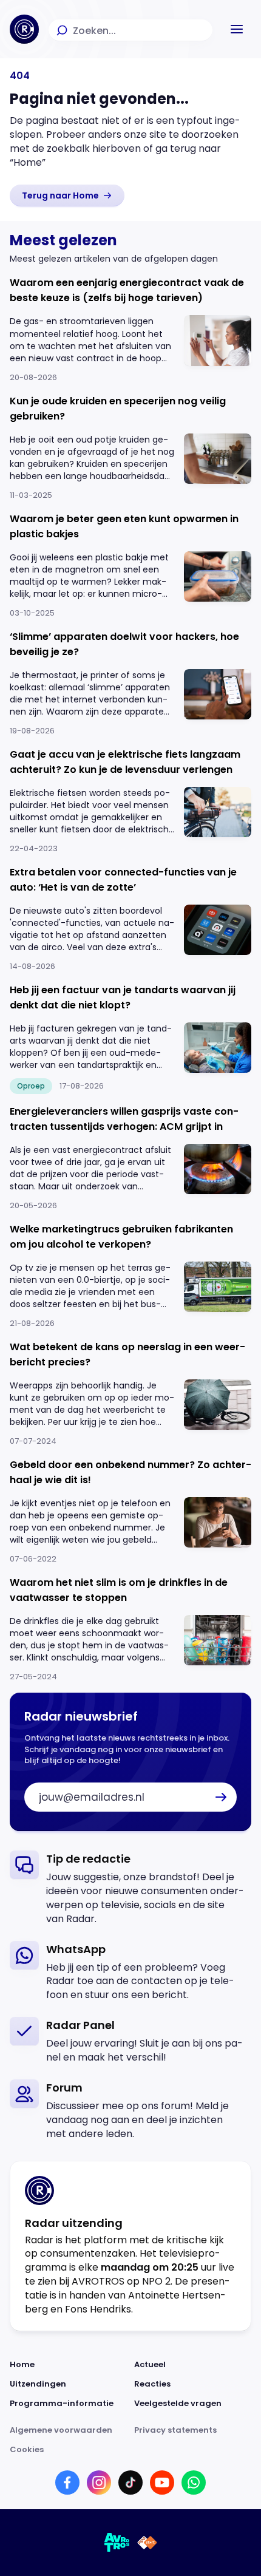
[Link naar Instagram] (99, 2483)
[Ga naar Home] (24, 29)
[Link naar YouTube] (162, 2483)
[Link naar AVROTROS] (117, 2543)
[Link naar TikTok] (130, 2483)
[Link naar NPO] (147, 2543)
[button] (237, 29)
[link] (67, 195)
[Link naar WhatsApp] (194, 2483)
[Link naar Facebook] (67, 2483)
